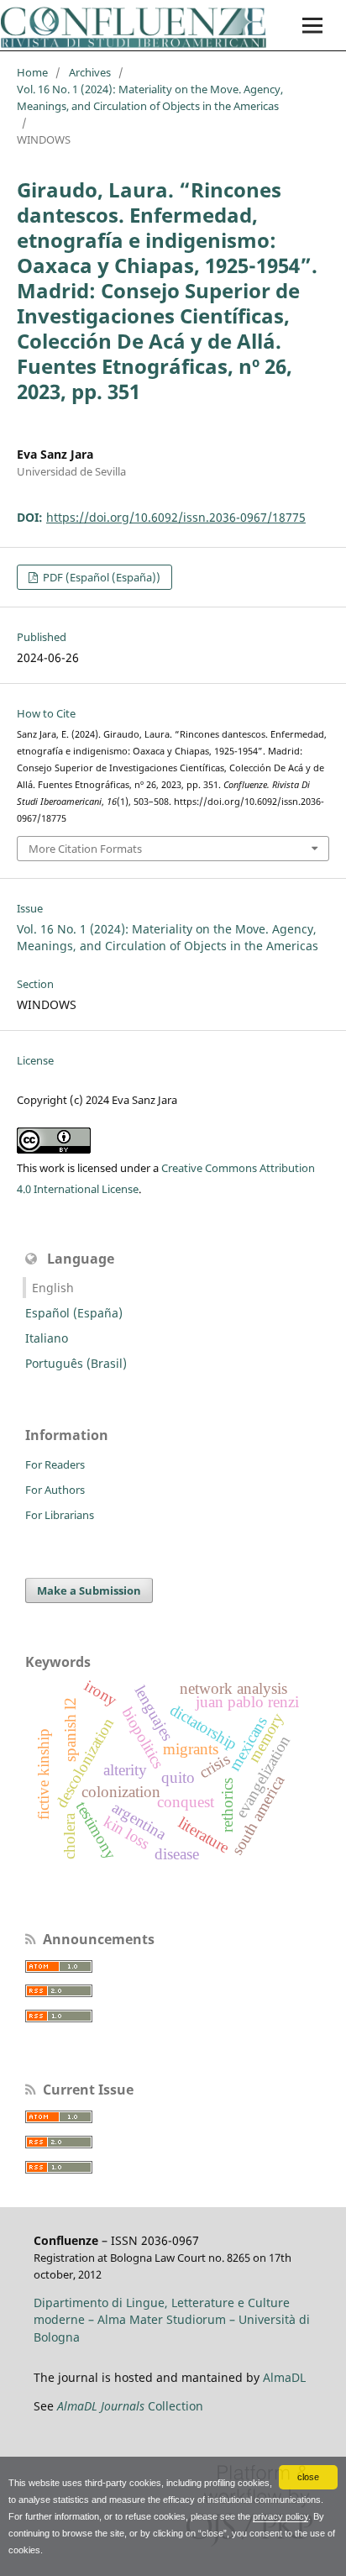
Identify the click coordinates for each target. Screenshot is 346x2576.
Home (32, 72)
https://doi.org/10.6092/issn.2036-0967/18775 (176, 517)
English (53, 1288)
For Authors (55, 1490)
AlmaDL (284, 2377)
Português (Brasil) (76, 1363)
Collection (130, 2406)
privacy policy (280, 2516)
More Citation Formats (85, 849)
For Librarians (60, 1515)
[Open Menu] (312, 25)
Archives (90, 72)
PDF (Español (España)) (100, 577)
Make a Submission (89, 1590)
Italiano (47, 1338)
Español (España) (74, 1313)
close (308, 2477)
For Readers (55, 1464)
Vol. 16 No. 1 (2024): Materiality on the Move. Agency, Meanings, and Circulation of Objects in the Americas (150, 97)
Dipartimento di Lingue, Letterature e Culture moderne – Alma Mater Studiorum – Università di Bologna (172, 2319)
